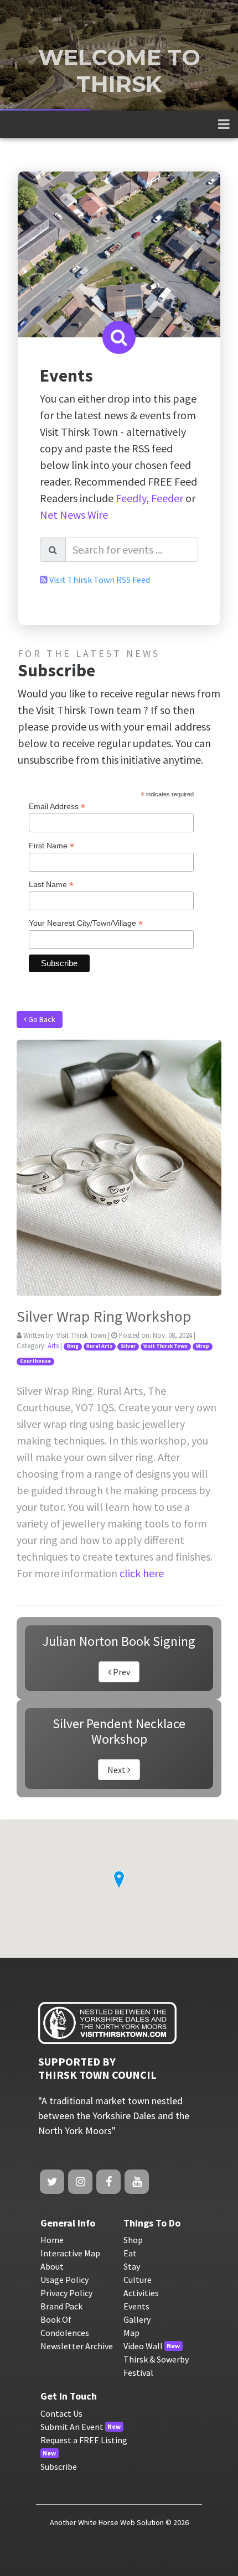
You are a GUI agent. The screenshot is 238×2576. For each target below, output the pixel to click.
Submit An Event (72, 2427)
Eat (130, 2253)
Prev (121, 1672)
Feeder (167, 498)
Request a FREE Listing (84, 2440)
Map (131, 2333)
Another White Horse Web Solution (107, 2522)
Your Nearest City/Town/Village (86, 923)
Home (52, 2240)
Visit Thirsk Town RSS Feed (100, 580)
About (52, 2266)
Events (136, 2306)
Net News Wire (74, 515)
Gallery (137, 2319)
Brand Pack (61, 2306)
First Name (51, 846)
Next (117, 1770)
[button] (119, 1880)
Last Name (51, 885)
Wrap (203, 1346)
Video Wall (143, 2346)
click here (142, 1573)
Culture (138, 2280)
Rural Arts (99, 1346)
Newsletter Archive (77, 2346)
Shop (133, 2240)
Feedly (131, 498)
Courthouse (35, 1361)
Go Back (41, 1019)
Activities (141, 2293)
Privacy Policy (66, 2293)
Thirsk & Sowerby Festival (156, 2366)
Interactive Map (70, 2253)
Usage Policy (64, 2280)
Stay (132, 2266)
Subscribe (59, 2467)
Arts (53, 1346)
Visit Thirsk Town (165, 1346)
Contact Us (61, 2413)
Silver (128, 1346)
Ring (73, 1346)
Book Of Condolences (65, 2326)
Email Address (57, 807)
